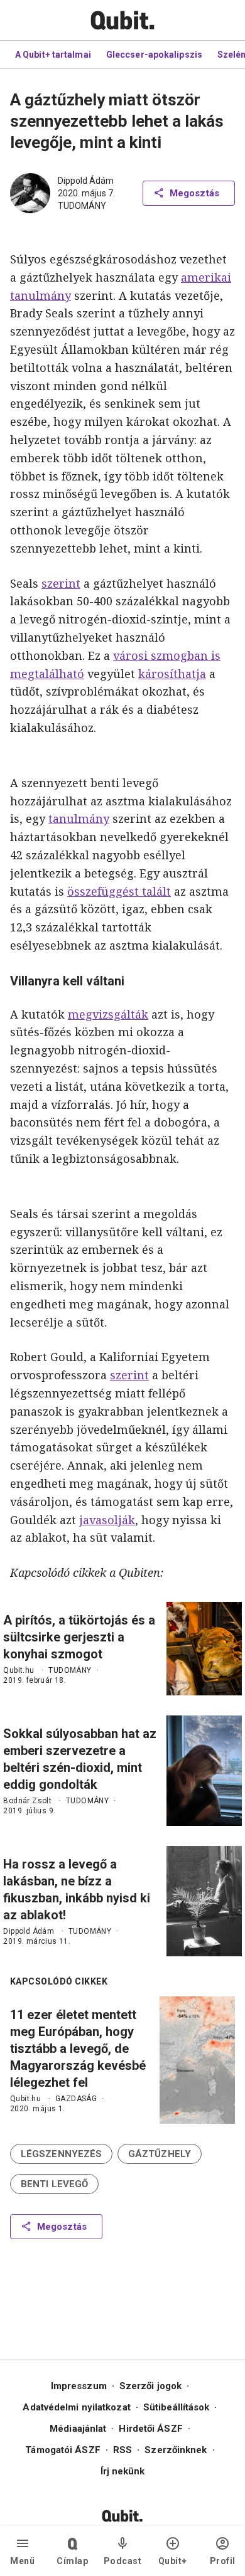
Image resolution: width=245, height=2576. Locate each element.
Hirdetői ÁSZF (150, 2429)
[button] (61, 2154)
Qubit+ (173, 2561)
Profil (223, 2561)
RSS (122, 2450)
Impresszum (79, 2386)
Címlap (72, 2561)
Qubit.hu (19, 1670)
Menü (22, 2561)
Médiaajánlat (78, 2429)
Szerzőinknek (176, 2450)
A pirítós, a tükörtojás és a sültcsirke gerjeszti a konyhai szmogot (79, 1637)
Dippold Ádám (86, 181)
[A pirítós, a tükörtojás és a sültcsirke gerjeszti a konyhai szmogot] (204, 1649)
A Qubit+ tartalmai (53, 55)
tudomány (82, 206)
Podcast (123, 2561)
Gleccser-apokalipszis (154, 55)
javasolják (107, 1520)
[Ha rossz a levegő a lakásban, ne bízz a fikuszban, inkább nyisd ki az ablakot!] (204, 1901)
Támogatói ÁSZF (63, 2450)
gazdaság (76, 2099)
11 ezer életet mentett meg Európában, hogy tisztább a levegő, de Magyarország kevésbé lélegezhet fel (78, 2049)
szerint (61, 583)
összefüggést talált (119, 891)
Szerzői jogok (150, 2386)
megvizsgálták (108, 1014)
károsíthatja (172, 674)
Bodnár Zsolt (27, 1801)
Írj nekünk (123, 2471)
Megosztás (194, 193)
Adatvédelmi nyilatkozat (76, 2407)
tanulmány (79, 819)
